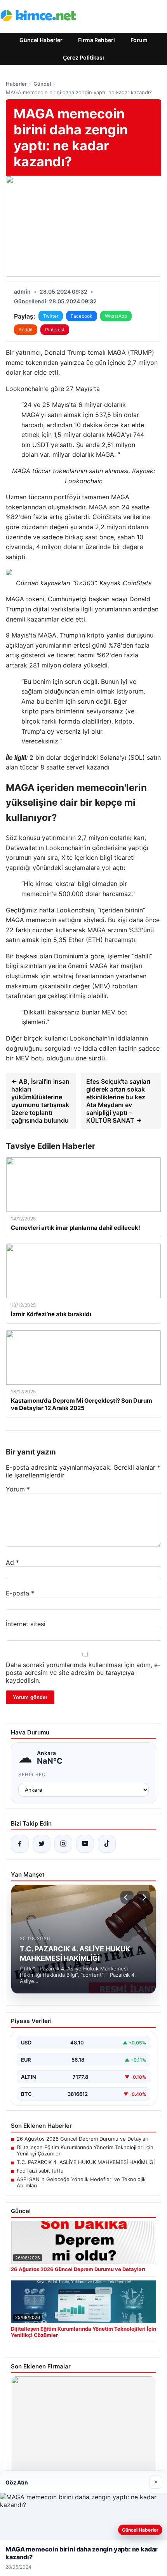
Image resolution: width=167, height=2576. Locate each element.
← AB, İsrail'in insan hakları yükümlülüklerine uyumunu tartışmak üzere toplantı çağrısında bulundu (40, 1101)
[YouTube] (85, 1844)
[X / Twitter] (42, 1844)
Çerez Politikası (83, 57)
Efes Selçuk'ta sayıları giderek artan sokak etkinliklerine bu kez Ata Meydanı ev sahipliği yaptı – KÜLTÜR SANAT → (118, 1101)
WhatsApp (116, 316)
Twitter (51, 316)
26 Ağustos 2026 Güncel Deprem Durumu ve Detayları (83, 2139)
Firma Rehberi (97, 40)
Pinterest (55, 330)
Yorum (18, 1489)
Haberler (16, 84)
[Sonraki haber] (143, 1897)
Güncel (42, 84)
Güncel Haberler (41, 40)
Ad (12, 1562)
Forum (139, 40)
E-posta (20, 1593)
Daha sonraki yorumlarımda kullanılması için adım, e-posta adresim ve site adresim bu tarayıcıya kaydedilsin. (83, 1673)
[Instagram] (63, 1844)
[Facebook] (20, 1844)
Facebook (82, 316)
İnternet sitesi (26, 1624)
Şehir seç (32, 1774)
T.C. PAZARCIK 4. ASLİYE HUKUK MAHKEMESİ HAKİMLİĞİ (86, 2162)
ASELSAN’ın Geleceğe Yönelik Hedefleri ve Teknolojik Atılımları (81, 2182)
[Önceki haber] (127, 1897)
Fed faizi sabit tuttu (40, 2171)
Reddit (26, 330)
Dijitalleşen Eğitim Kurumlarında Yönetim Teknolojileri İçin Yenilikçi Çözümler (85, 2150)
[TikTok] (107, 1844)
